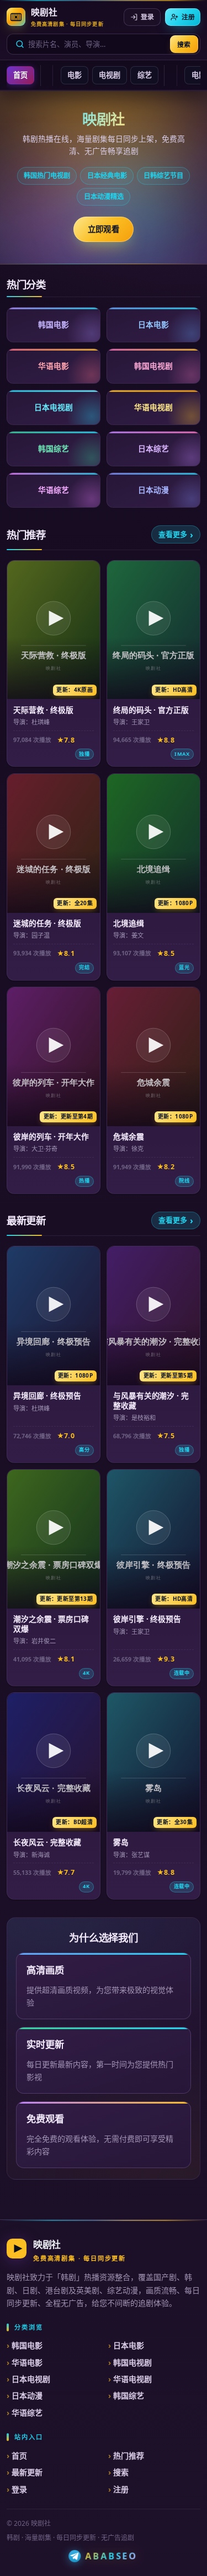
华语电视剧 (132, 2379)
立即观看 (104, 229)
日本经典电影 (107, 176)
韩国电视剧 (132, 2362)
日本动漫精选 (104, 197)
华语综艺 (27, 2413)
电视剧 (110, 75)
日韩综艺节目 (163, 176)
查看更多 (173, 534)
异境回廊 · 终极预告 (47, 1395)
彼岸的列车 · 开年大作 (51, 1136)
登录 (147, 17)
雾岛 (121, 1842)
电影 (75, 75)
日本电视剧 (31, 2379)
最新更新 (27, 2472)
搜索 (184, 44)
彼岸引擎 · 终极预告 (147, 1619)
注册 (188, 17)
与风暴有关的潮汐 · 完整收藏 (151, 1400)
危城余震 (128, 1136)
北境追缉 (128, 923)
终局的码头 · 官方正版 (151, 710)
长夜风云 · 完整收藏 (47, 1842)
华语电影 (27, 2362)
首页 (20, 75)
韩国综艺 (129, 2395)
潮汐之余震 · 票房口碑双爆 (51, 1624)
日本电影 (129, 2345)
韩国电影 (27, 2345)
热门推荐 (129, 2456)
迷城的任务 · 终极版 (47, 923)
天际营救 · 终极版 (43, 710)
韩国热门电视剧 (47, 176)
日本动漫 (27, 2395)
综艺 (145, 75)
